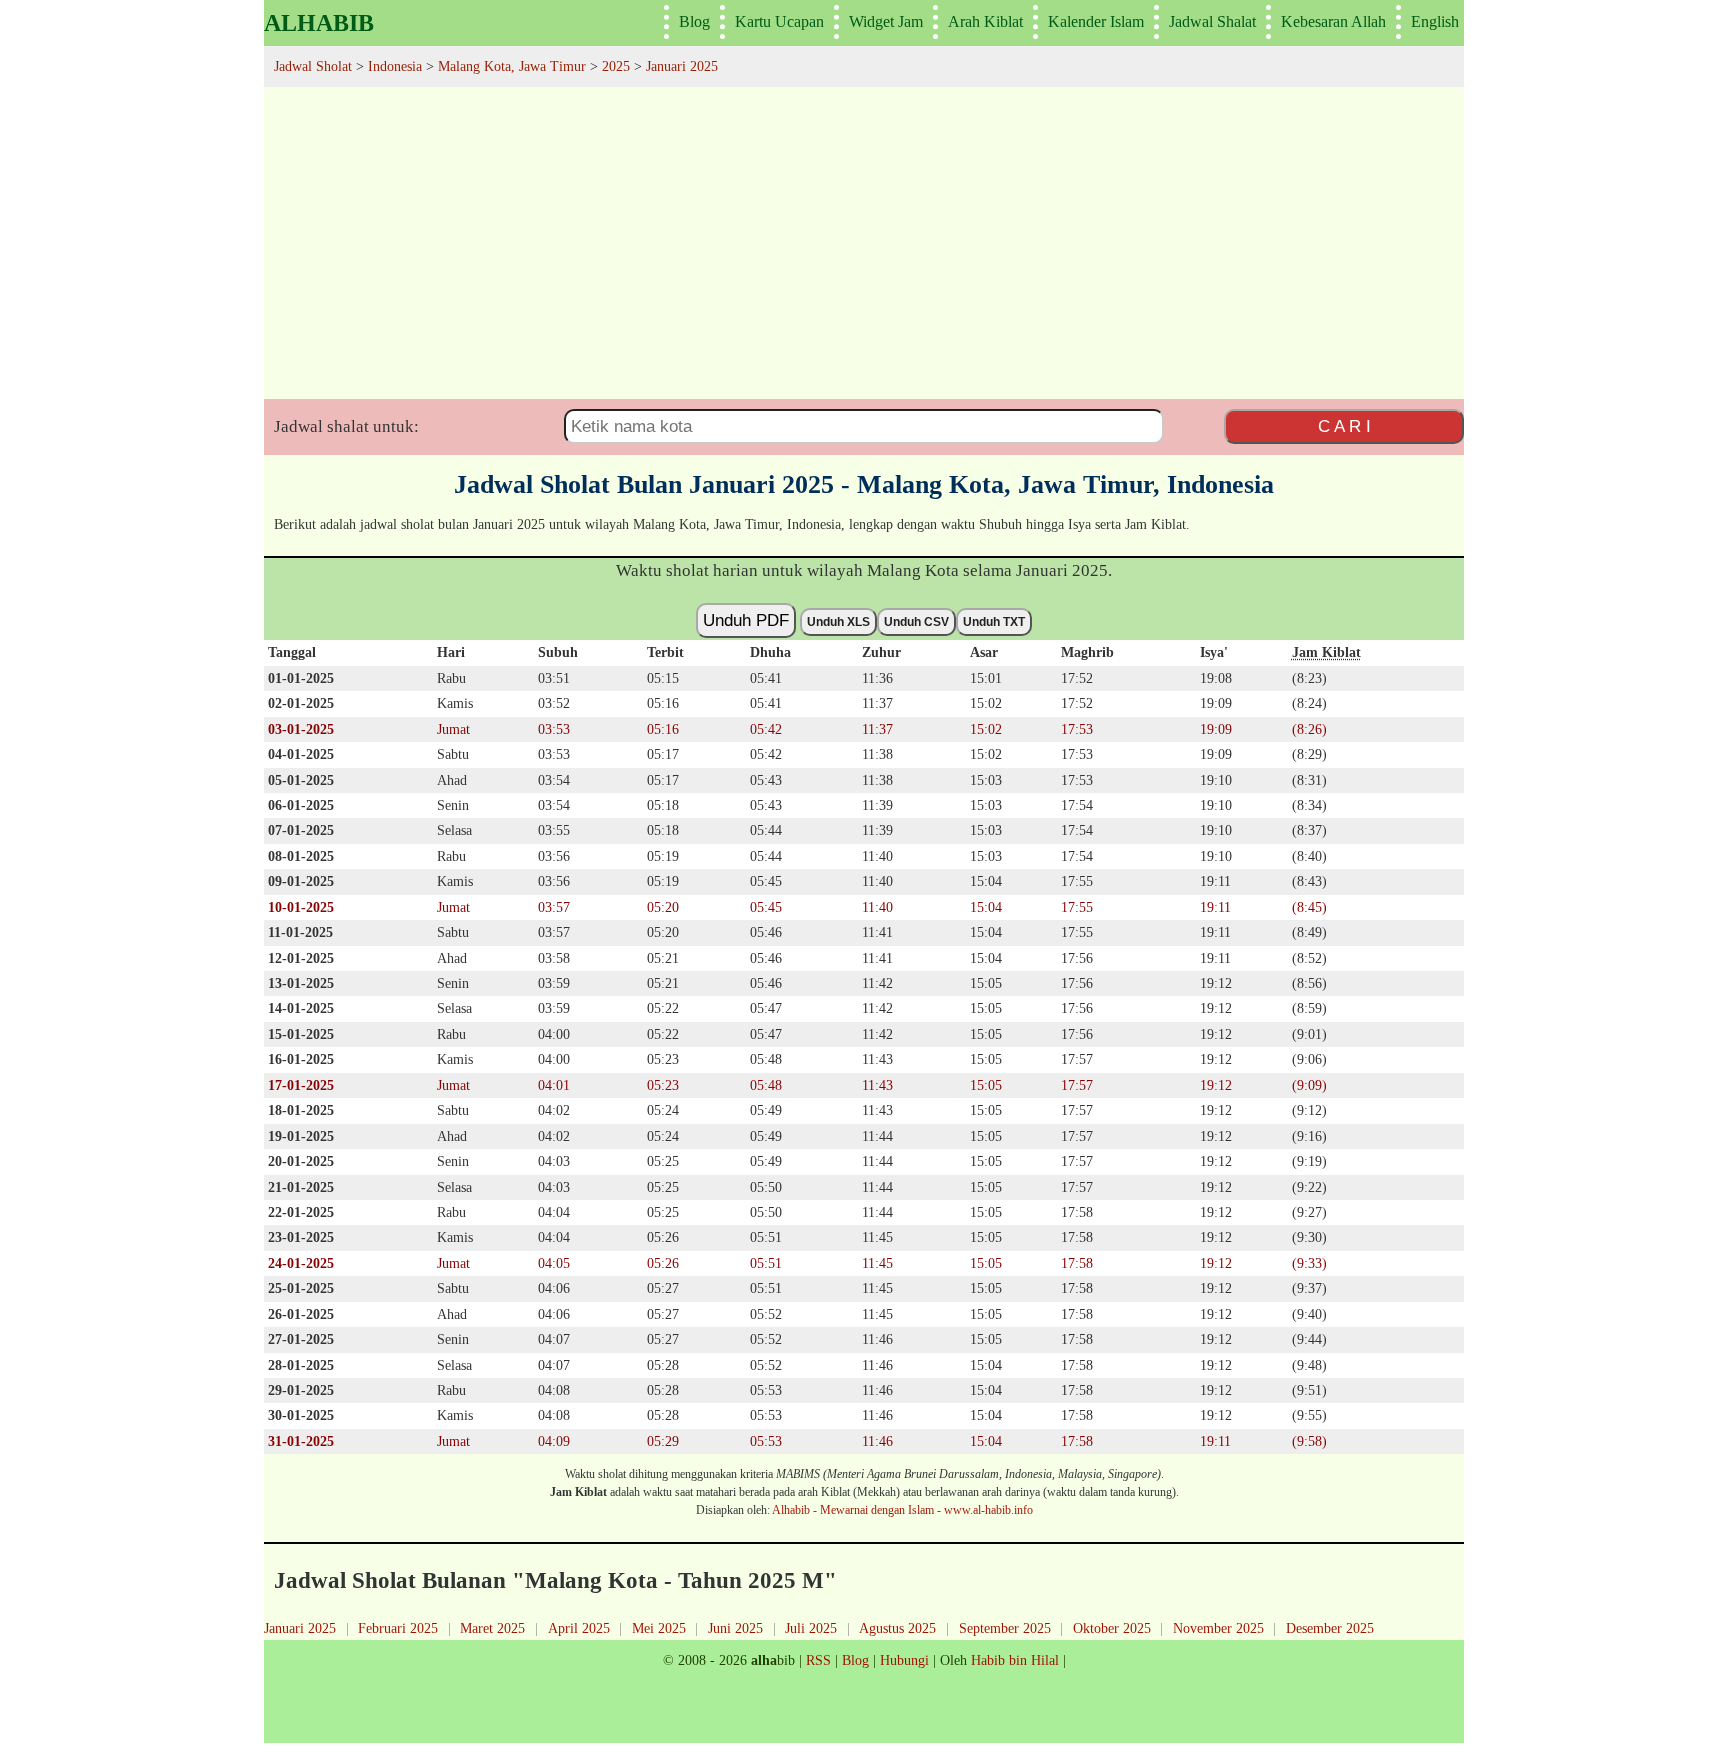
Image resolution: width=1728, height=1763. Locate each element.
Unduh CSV (916, 622)
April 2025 (579, 1628)
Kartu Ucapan (779, 21)
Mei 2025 (659, 1628)
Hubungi (904, 1660)
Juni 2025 (735, 1628)
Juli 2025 (811, 1628)
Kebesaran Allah (1333, 21)
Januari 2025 (300, 1628)
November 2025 (1218, 1628)
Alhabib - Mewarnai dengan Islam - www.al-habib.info (902, 1510)
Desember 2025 (1330, 1628)
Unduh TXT (994, 622)
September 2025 (1005, 1628)
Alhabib (319, 23)
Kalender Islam (1096, 21)
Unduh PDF (746, 620)
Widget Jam (886, 21)
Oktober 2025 (1112, 1628)
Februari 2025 (398, 1628)
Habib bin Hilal (1015, 1660)
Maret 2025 (492, 1628)
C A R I (1344, 426)
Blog (694, 21)
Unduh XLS (838, 622)
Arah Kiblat (985, 21)
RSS (818, 1660)
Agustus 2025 (897, 1628)
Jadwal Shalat (1212, 21)
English (1435, 21)
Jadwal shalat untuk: (346, 426)
